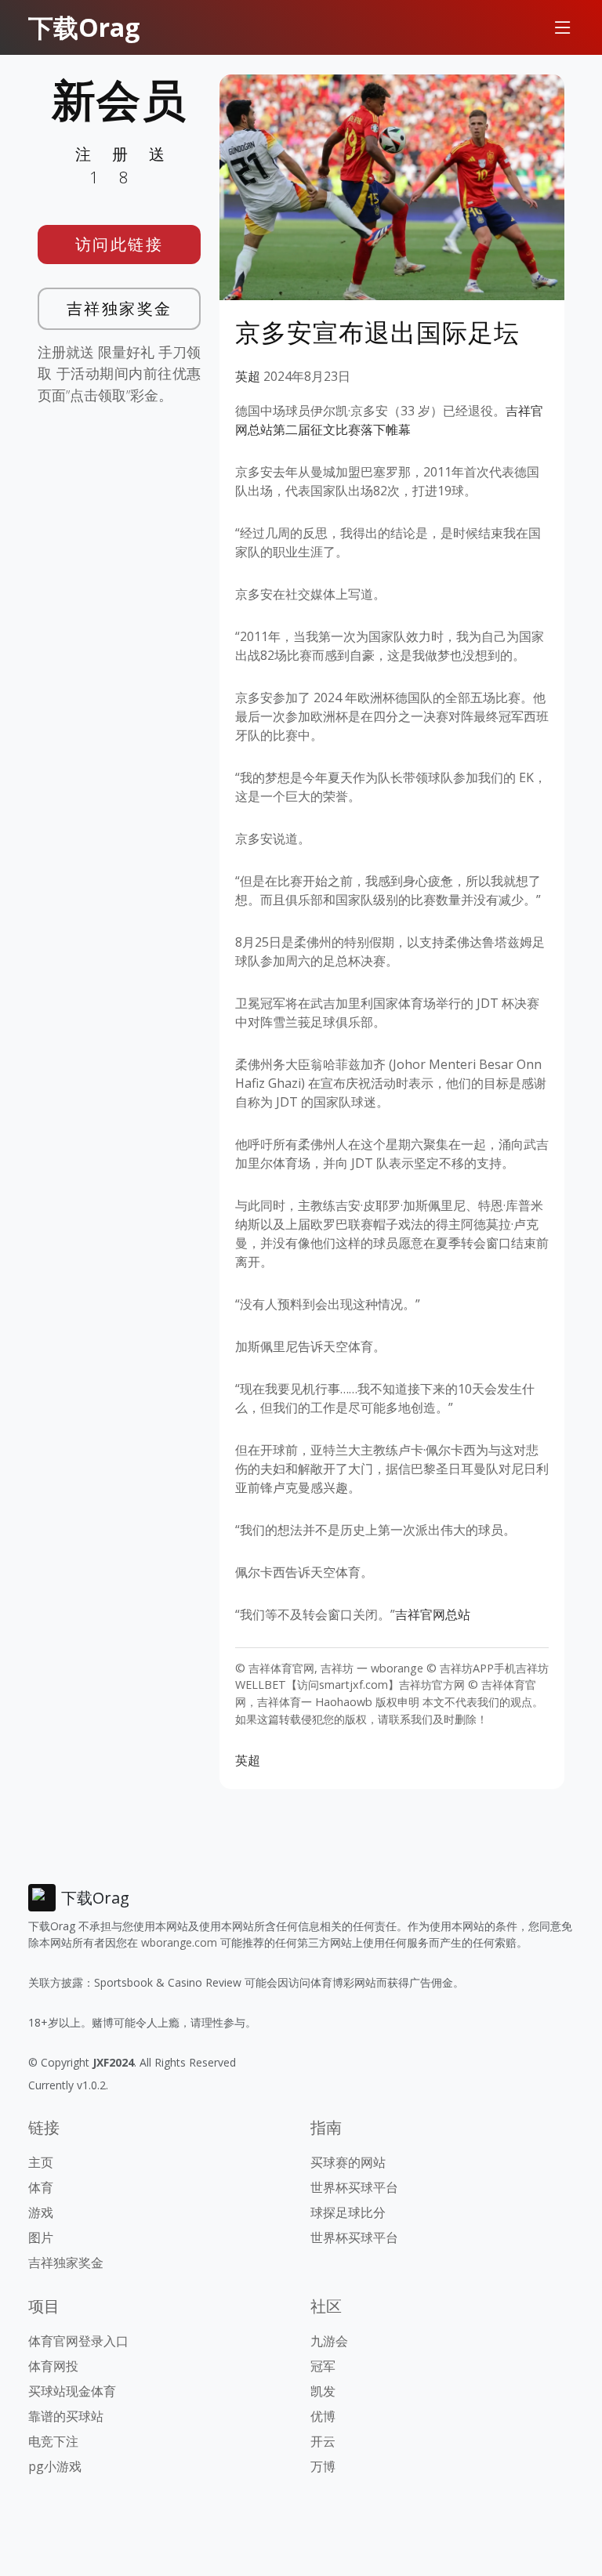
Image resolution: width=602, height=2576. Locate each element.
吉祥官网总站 (433, 1614)
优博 (323, 2416)
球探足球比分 (348, 2212)
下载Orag (84, 27)
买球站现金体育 (72, 2391)
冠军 (323, 2366)
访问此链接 (120, 244)
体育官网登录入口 (78, 2341)
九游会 (329, 2341)
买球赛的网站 (348, 2162)
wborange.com (179, 1942)
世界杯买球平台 (354, 2187)
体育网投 (53, 2366)
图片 (41, 2237)
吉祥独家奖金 (120, 308)
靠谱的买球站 (66, 2416)
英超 (248, 376)
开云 (323, 2441)
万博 (323, 2466)
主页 (41, 2162)
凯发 (323, 2391)
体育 (41, 2187)
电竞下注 (53, 2441)
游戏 (41, 2212)
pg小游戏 (55, 2466)
